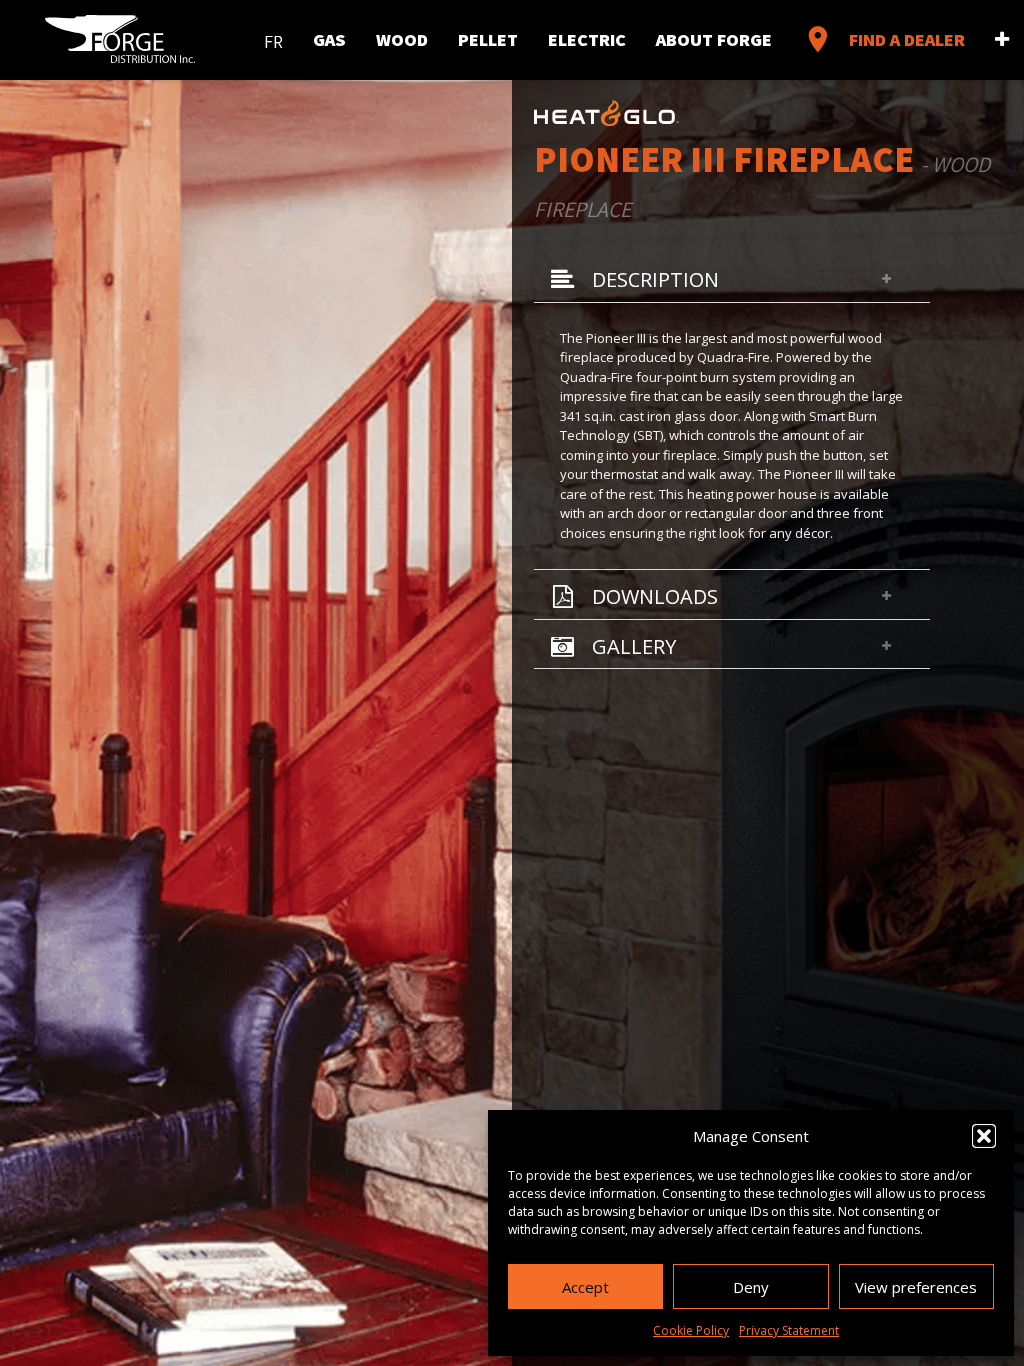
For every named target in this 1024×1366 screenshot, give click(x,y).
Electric (587, 39)
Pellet (488, 39)
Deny (751, 1287)
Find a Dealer (883, 39)
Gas (329, 39)
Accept (585, 1287)
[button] (984, 1136)
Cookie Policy (691, 1330)
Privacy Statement (789, 1330)
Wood (402, 39)
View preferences (916, 1287)
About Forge (714, 39)
